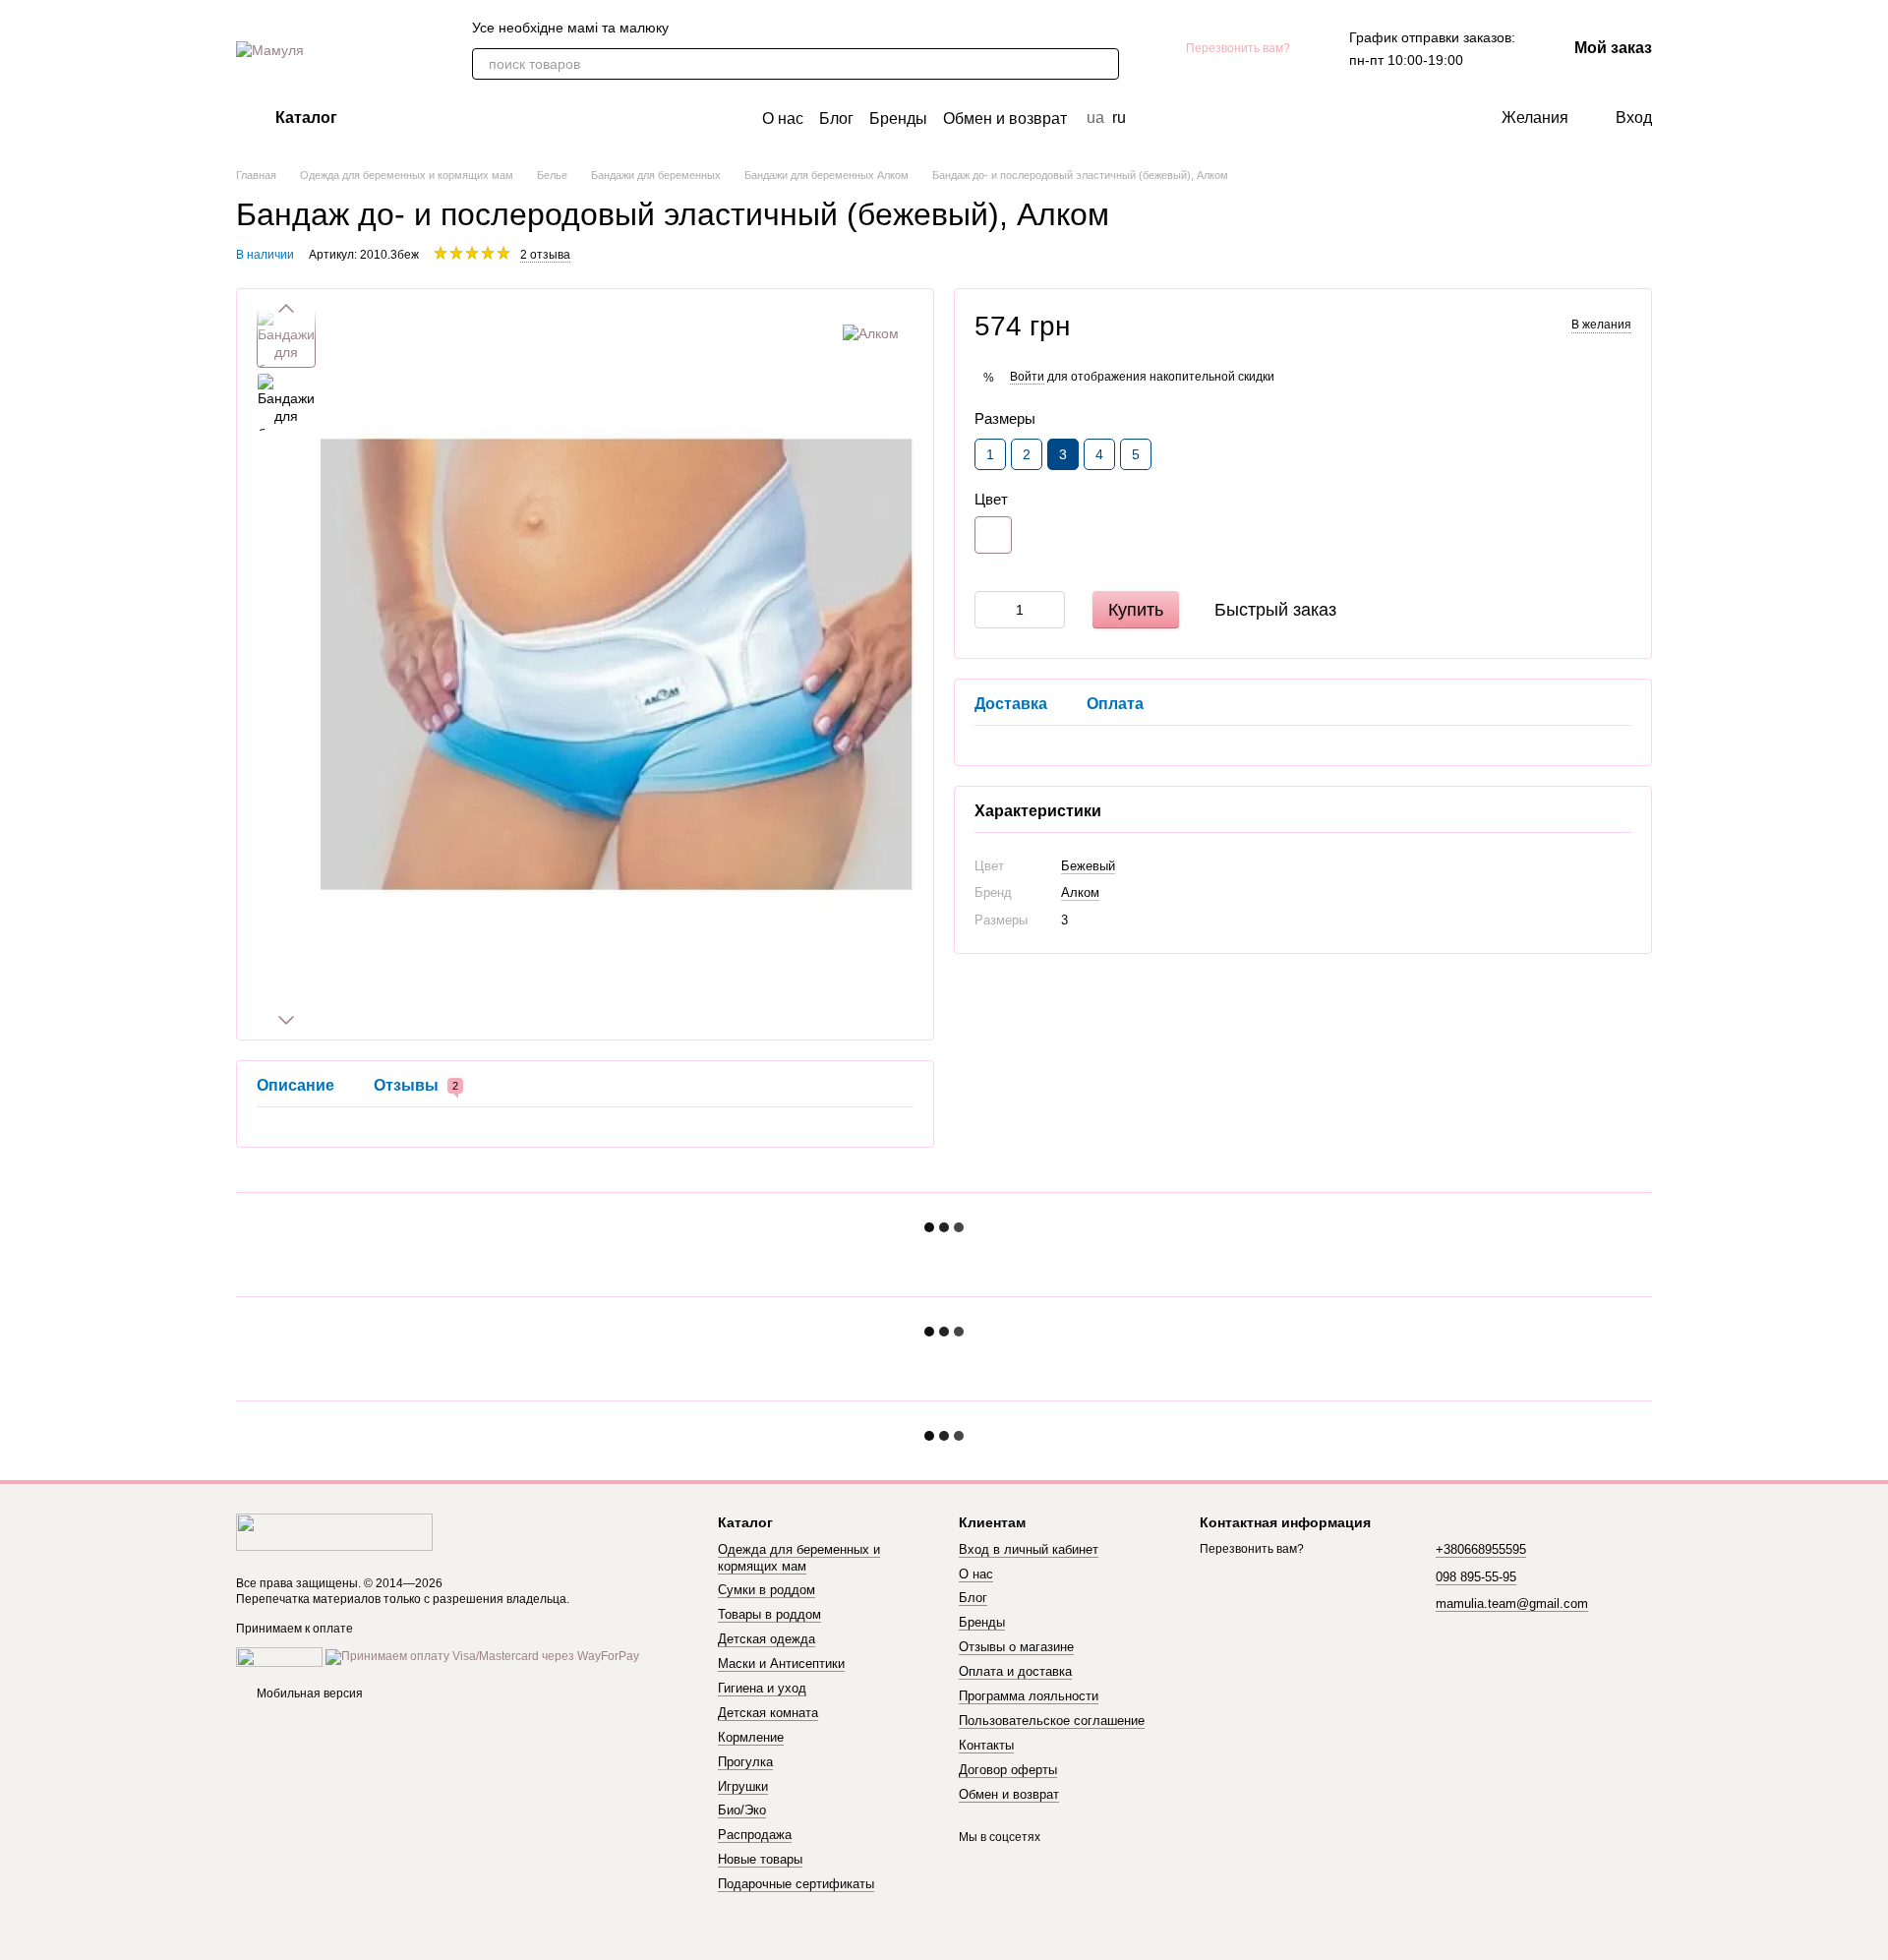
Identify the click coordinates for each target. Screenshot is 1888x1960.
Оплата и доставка (1015, 1671)
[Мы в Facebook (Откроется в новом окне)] (743, 28)
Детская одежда (767, 1639)
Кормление (751, 1737)
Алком (1080, 892)
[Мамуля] (334, 1532)
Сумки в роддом (767, 1590)
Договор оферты (1008, 1770)
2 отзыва (545, 255)
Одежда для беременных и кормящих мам (799, 1558)
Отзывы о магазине (1016, 1647)
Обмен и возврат (1005, 119)
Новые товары (760, 1859)
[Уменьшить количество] (989, 610)
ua (1095, 118)
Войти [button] (1027, 377)
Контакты (986, 1745)
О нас (783, 119)
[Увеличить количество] (1050, 610)
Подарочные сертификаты (796, 1884)
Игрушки (743, 1786)
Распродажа (755, 1835)
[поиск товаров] (1103, 64)
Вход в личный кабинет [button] (1029, 1549)
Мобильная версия (308, 1693)
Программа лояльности (1029, 1696)
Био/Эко (742, 1810)
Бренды (898, 119)
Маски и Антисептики (781, 1663)
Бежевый (1088, 866)
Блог (836, 119)
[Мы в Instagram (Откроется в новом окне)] (791, 28)
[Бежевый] (993, 535)
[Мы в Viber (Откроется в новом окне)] (696, 28)
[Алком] (871, 333)
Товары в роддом (769, 1614)
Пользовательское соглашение (1052, 1721)
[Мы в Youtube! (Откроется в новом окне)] (767, 28)
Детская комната (768, 1713)
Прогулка (745, 1762)
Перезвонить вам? (1238, 48)
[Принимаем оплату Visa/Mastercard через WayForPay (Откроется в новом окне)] (482, 1656)
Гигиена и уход (762, 1688)
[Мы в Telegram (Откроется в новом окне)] (720, 28)
